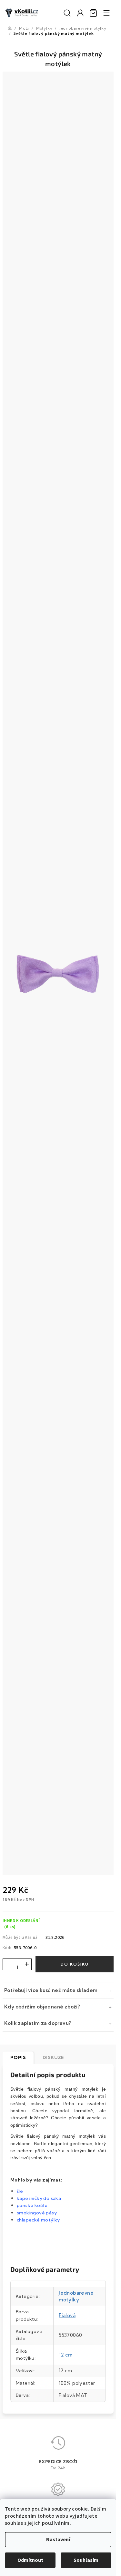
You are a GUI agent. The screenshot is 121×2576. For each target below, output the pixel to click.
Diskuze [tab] (53, 2057)
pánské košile (32, 2205)
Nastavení (58, 2540)
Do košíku (75, 1964)
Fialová (67, 2315)
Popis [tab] (18, 2057)
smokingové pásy (37, 2213)
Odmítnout (30, 2560)
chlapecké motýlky (38, 2220)
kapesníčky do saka (40, 2198)
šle (20, 2191)
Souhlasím (86, 2560)
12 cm (66, 2355)
